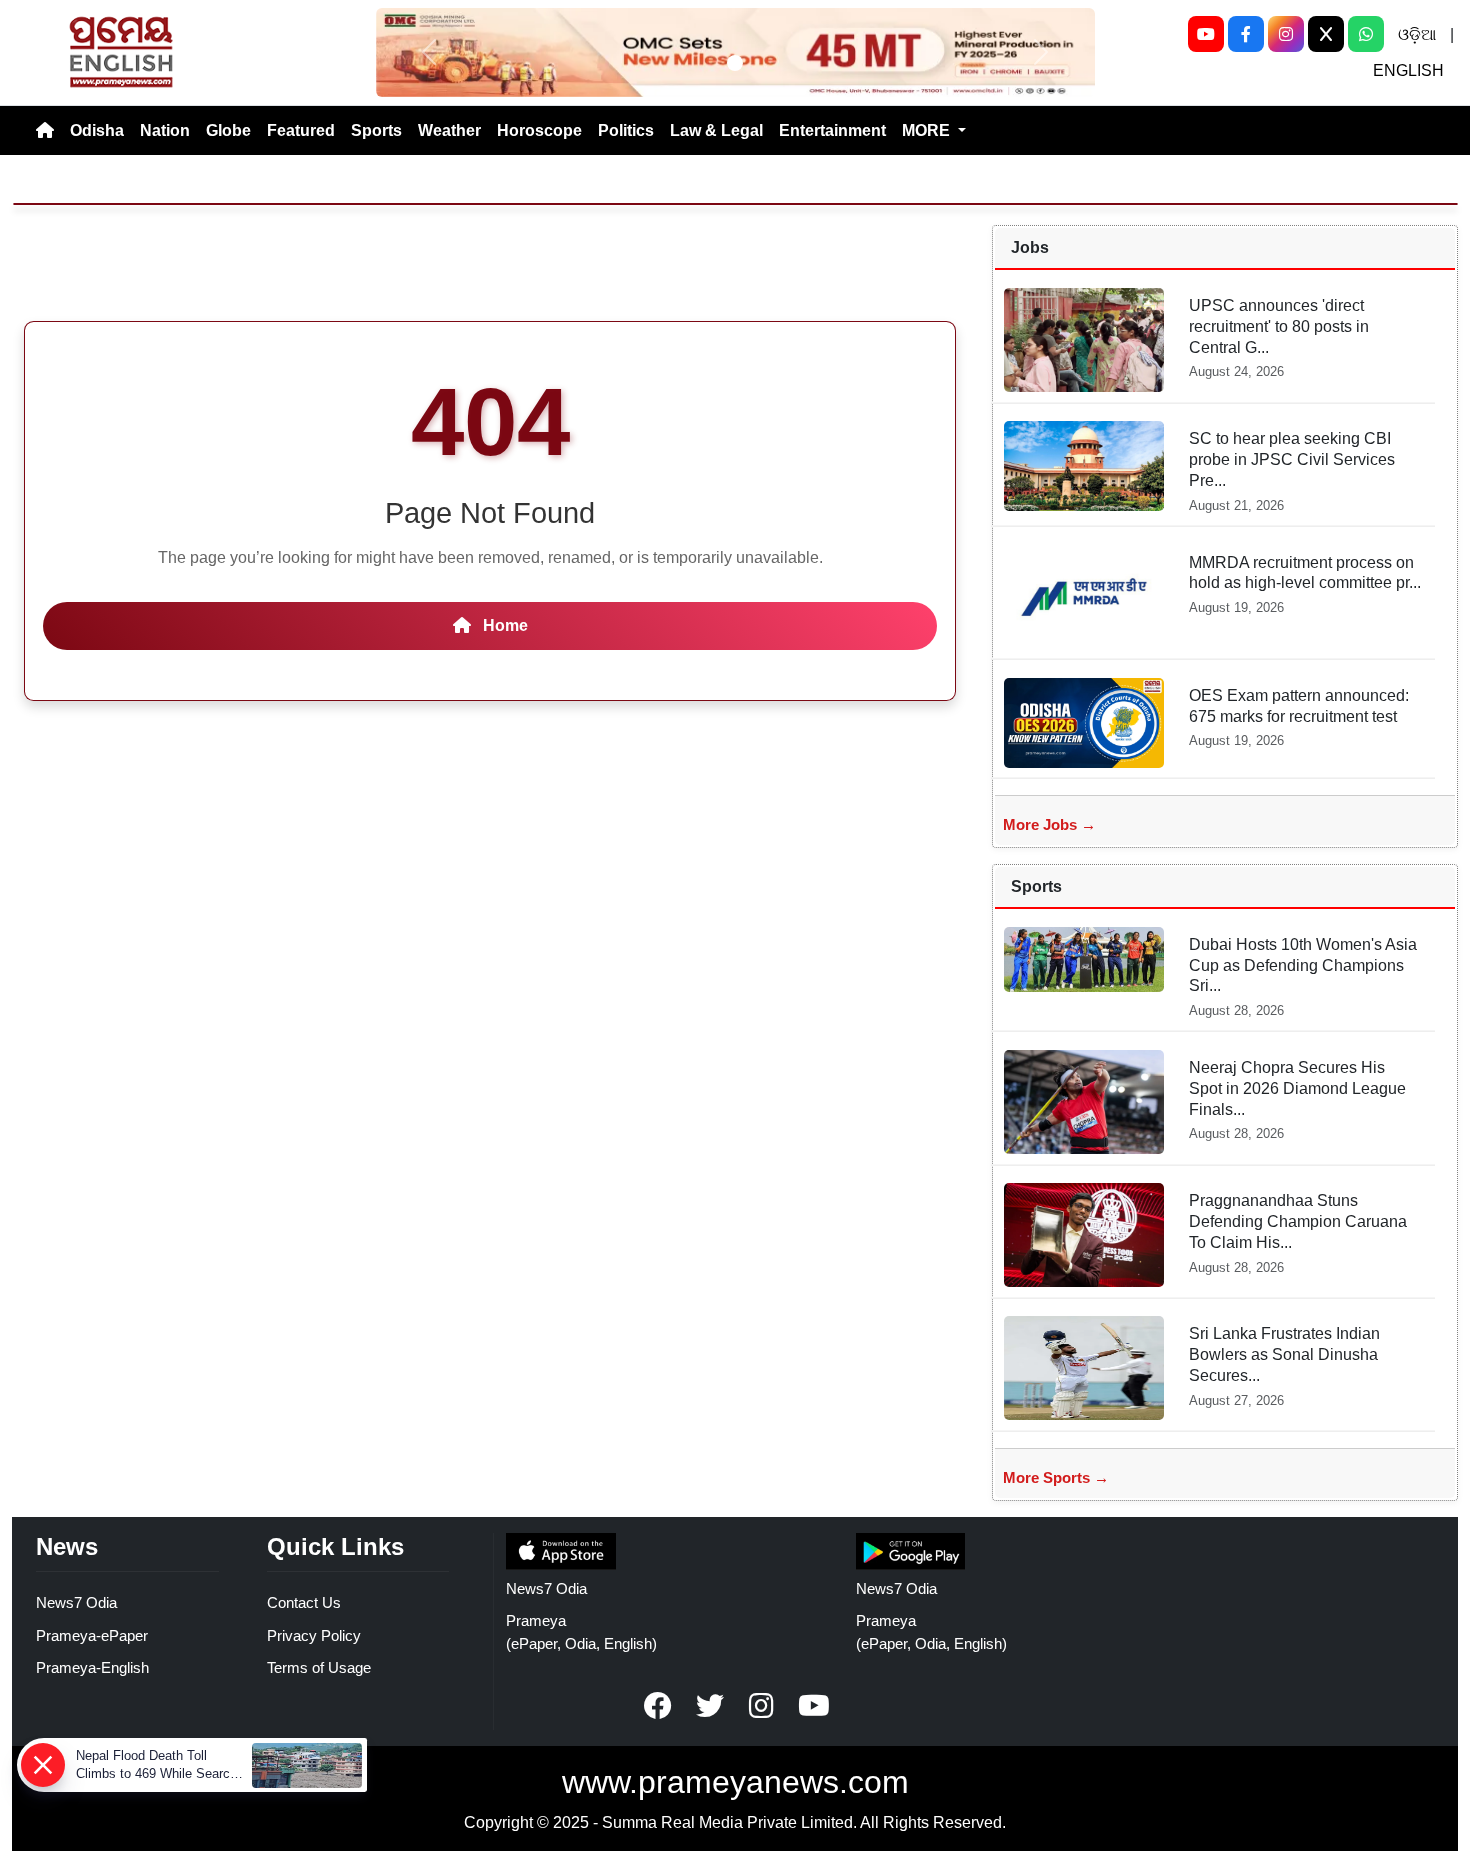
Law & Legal (716, 130)
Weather (449, 130)
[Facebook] (1246, 34)
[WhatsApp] (1366, 34)
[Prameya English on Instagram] (762, 1706)
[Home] (45, 131)
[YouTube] (1206, 34)
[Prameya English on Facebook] (658, 1706)
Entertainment (832, 130)
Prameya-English (92, 1667)
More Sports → (1056, 1477)
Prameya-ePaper (92, 1635)
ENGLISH (1408, 70)
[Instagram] (1286, 34)
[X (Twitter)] (1326, 34)
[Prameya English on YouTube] (814, 1706)
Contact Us (304, 1602)
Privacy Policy (314, 1635)
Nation (165, 130)
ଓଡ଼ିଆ (1417, 34)
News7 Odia (76, 1602)
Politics (626, 130)
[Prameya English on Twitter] (710, 1706)
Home (503, 625)
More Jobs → (1049, 824)
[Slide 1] (735, 63)
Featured (301, 130)
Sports (376, 130)
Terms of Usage (319, 1667)
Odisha (97, 130)
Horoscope (539, 130)
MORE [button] (928, 130)
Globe (228, 130)
